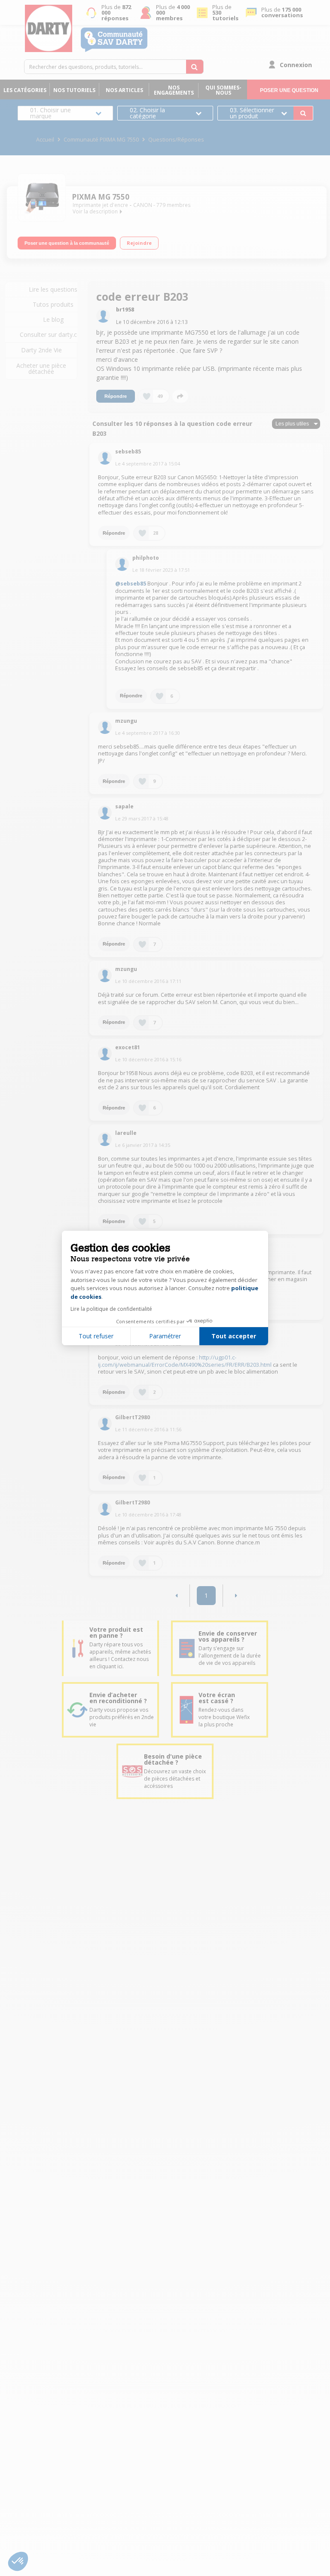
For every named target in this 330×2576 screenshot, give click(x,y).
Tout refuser (96, 1336)
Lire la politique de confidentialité (111, 1309)
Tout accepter (234, 1336)
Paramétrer (165, 1336)
